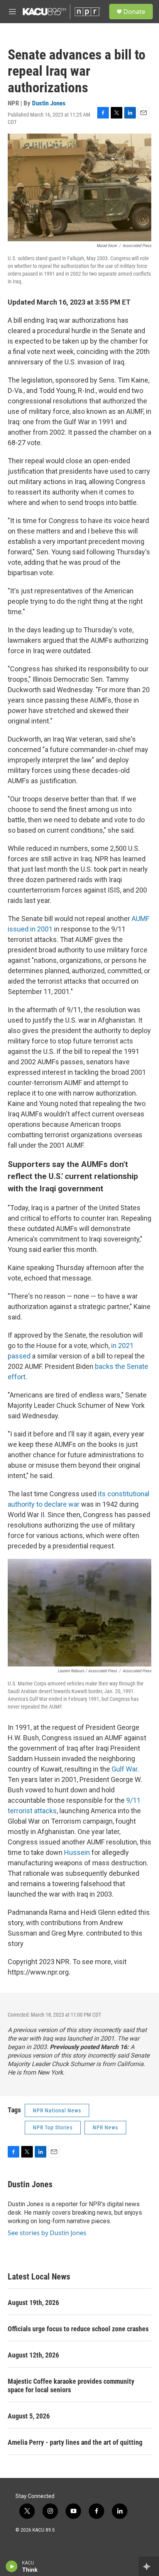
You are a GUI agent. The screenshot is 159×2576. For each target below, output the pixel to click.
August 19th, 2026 (33, 2302)
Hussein (77, 1852)
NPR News (105, 2127)
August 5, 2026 (29, 2416)
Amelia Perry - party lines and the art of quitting (75, 2442)
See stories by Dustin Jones (47, 2233)
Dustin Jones (49, 103)
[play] (12, 2566)
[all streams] (149, 2566)
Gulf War (124, 1769)
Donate (134, 12)
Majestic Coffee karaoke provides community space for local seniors (71, 2385)
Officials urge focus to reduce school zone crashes (78, 2329)
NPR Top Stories (53, 2127)
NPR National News (57, 2110)
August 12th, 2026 (33, 2355)
